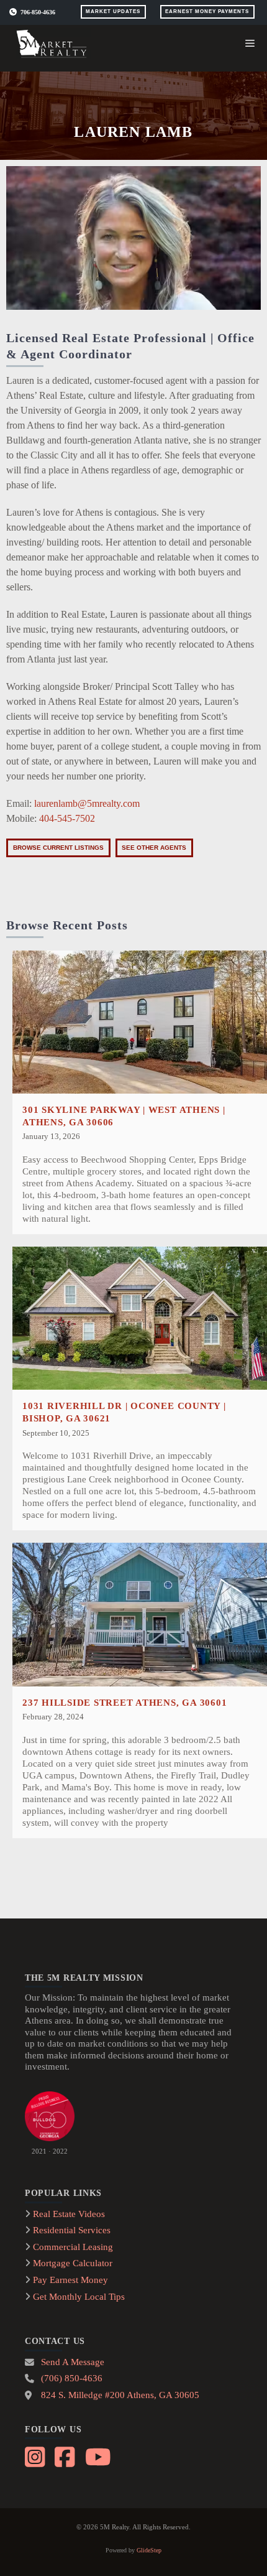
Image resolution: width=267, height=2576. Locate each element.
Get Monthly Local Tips (79, 2297)
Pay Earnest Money (70, 2280)
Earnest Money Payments (207, 12)
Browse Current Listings (58, 848)
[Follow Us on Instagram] (36, 2455)
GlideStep (149, 2550)
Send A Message (73, 2362)
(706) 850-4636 (72, 2378)
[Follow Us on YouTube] (97, 2455)
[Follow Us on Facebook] (66, 2455)
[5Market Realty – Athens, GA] (53, 44)
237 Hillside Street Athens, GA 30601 (124, 1702)
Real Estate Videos (69, 2214)
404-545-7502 (67, 818)
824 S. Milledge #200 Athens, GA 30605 (120, 2395)
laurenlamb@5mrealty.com (87, 803)
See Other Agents (154, 848)
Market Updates (113, 12)
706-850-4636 (38, 12)
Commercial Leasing (73, 2247)
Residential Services (72, 2230)
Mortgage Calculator (73, 2263)
